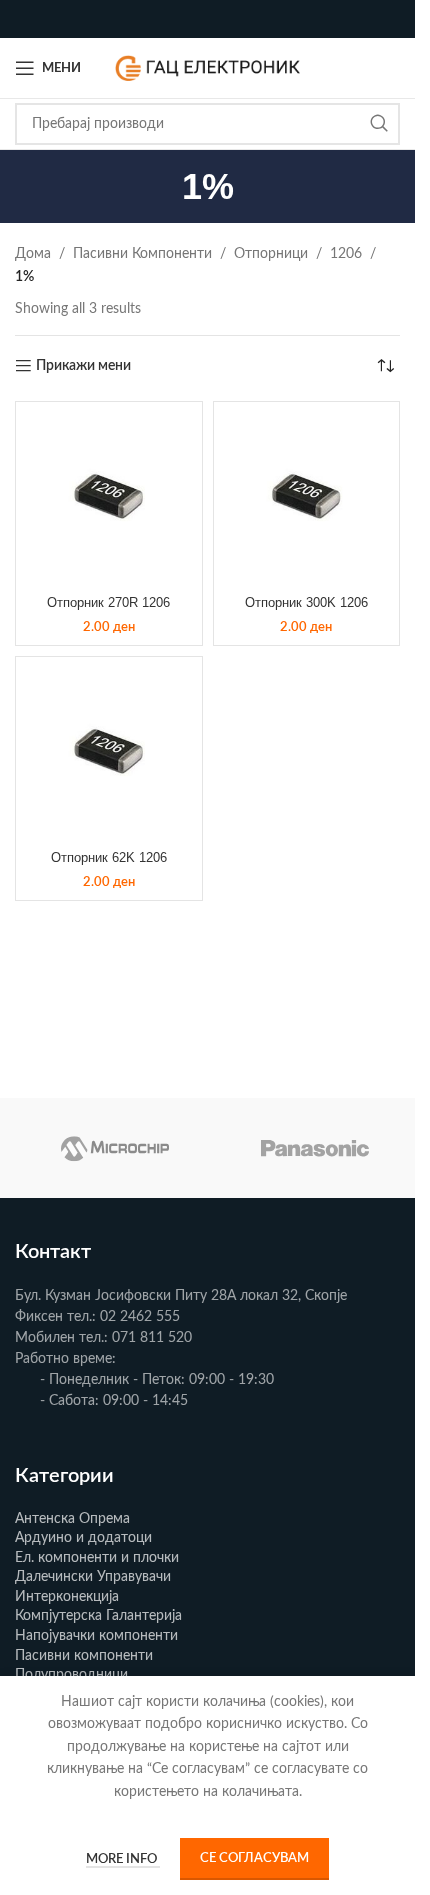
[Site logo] (208, 68)
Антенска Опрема (72, 1519)
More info (123, 1859)
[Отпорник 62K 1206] (109, 750)
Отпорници (271, 254)
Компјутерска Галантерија (98, 1616)
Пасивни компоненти (84, 1656)
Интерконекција (67, 1597)
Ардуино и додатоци (83, 1538)
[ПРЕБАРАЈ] (379, 124)
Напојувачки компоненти (96, 1636)
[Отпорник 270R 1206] (109, 495)
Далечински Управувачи (93, 1577)
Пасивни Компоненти (142, 254)
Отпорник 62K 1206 (109, 858)
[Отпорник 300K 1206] (307, 495)
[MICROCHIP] (115, 1148)
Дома (33, 254)
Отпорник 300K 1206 (306, 603)
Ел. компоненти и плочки (97, 1558)
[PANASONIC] (315, 1148)
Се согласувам (254, 1858)
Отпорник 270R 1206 (108, 603)
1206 (346, 254)
